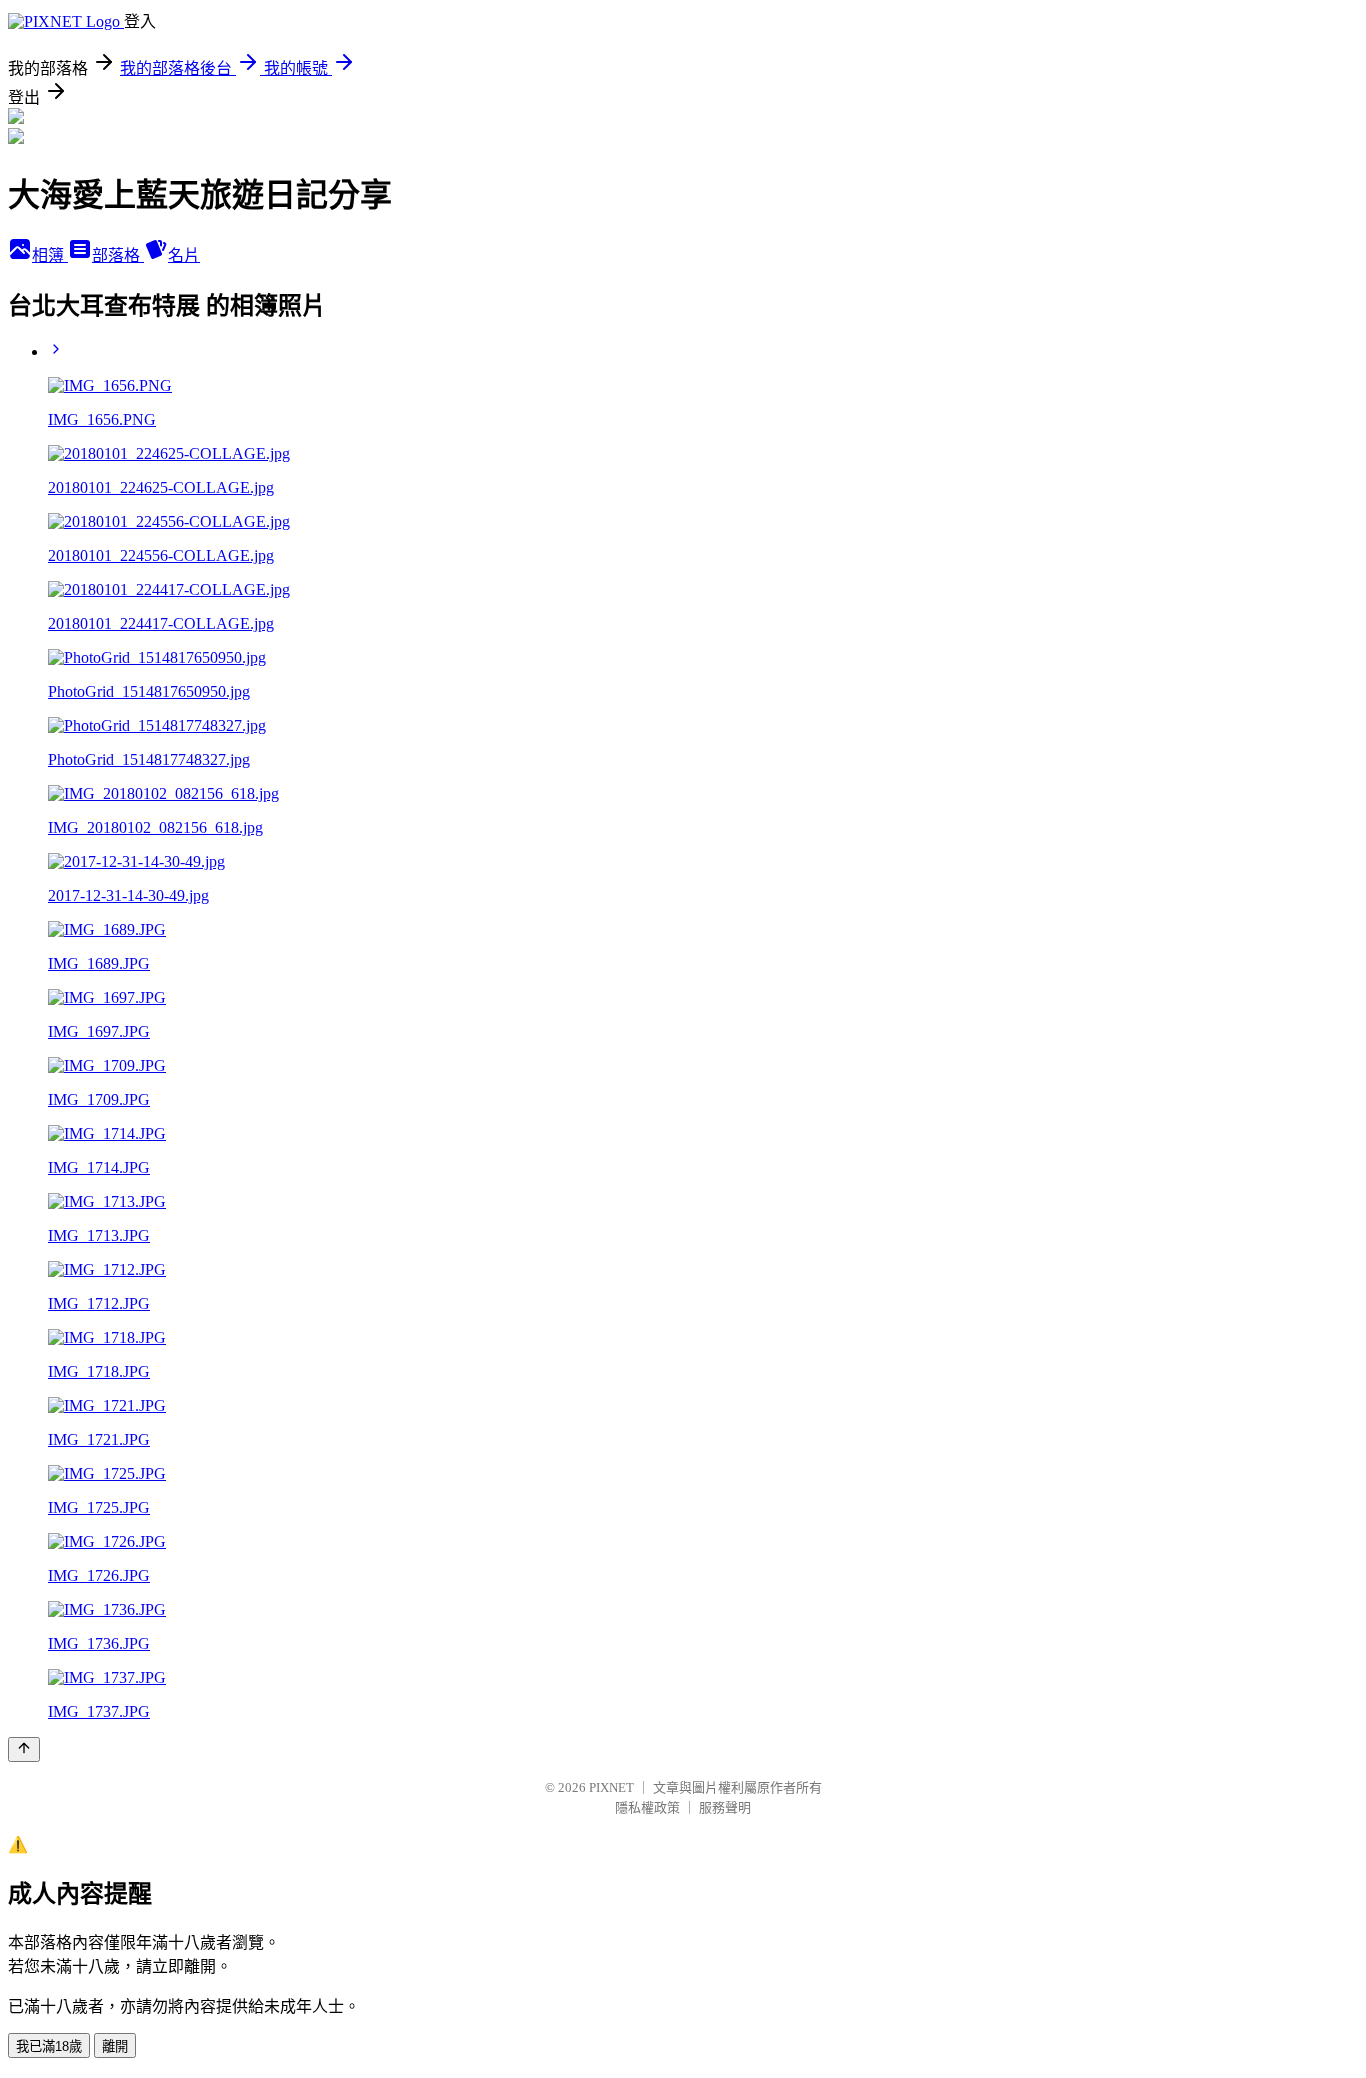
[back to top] (24, 1749)
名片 (184, 255)
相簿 (50, 255)
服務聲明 (725, 1807)
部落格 (118, 255)
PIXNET (611, 1787)
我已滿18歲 (49, 2046)
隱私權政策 (647, 1807)
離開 (115, 2046)
